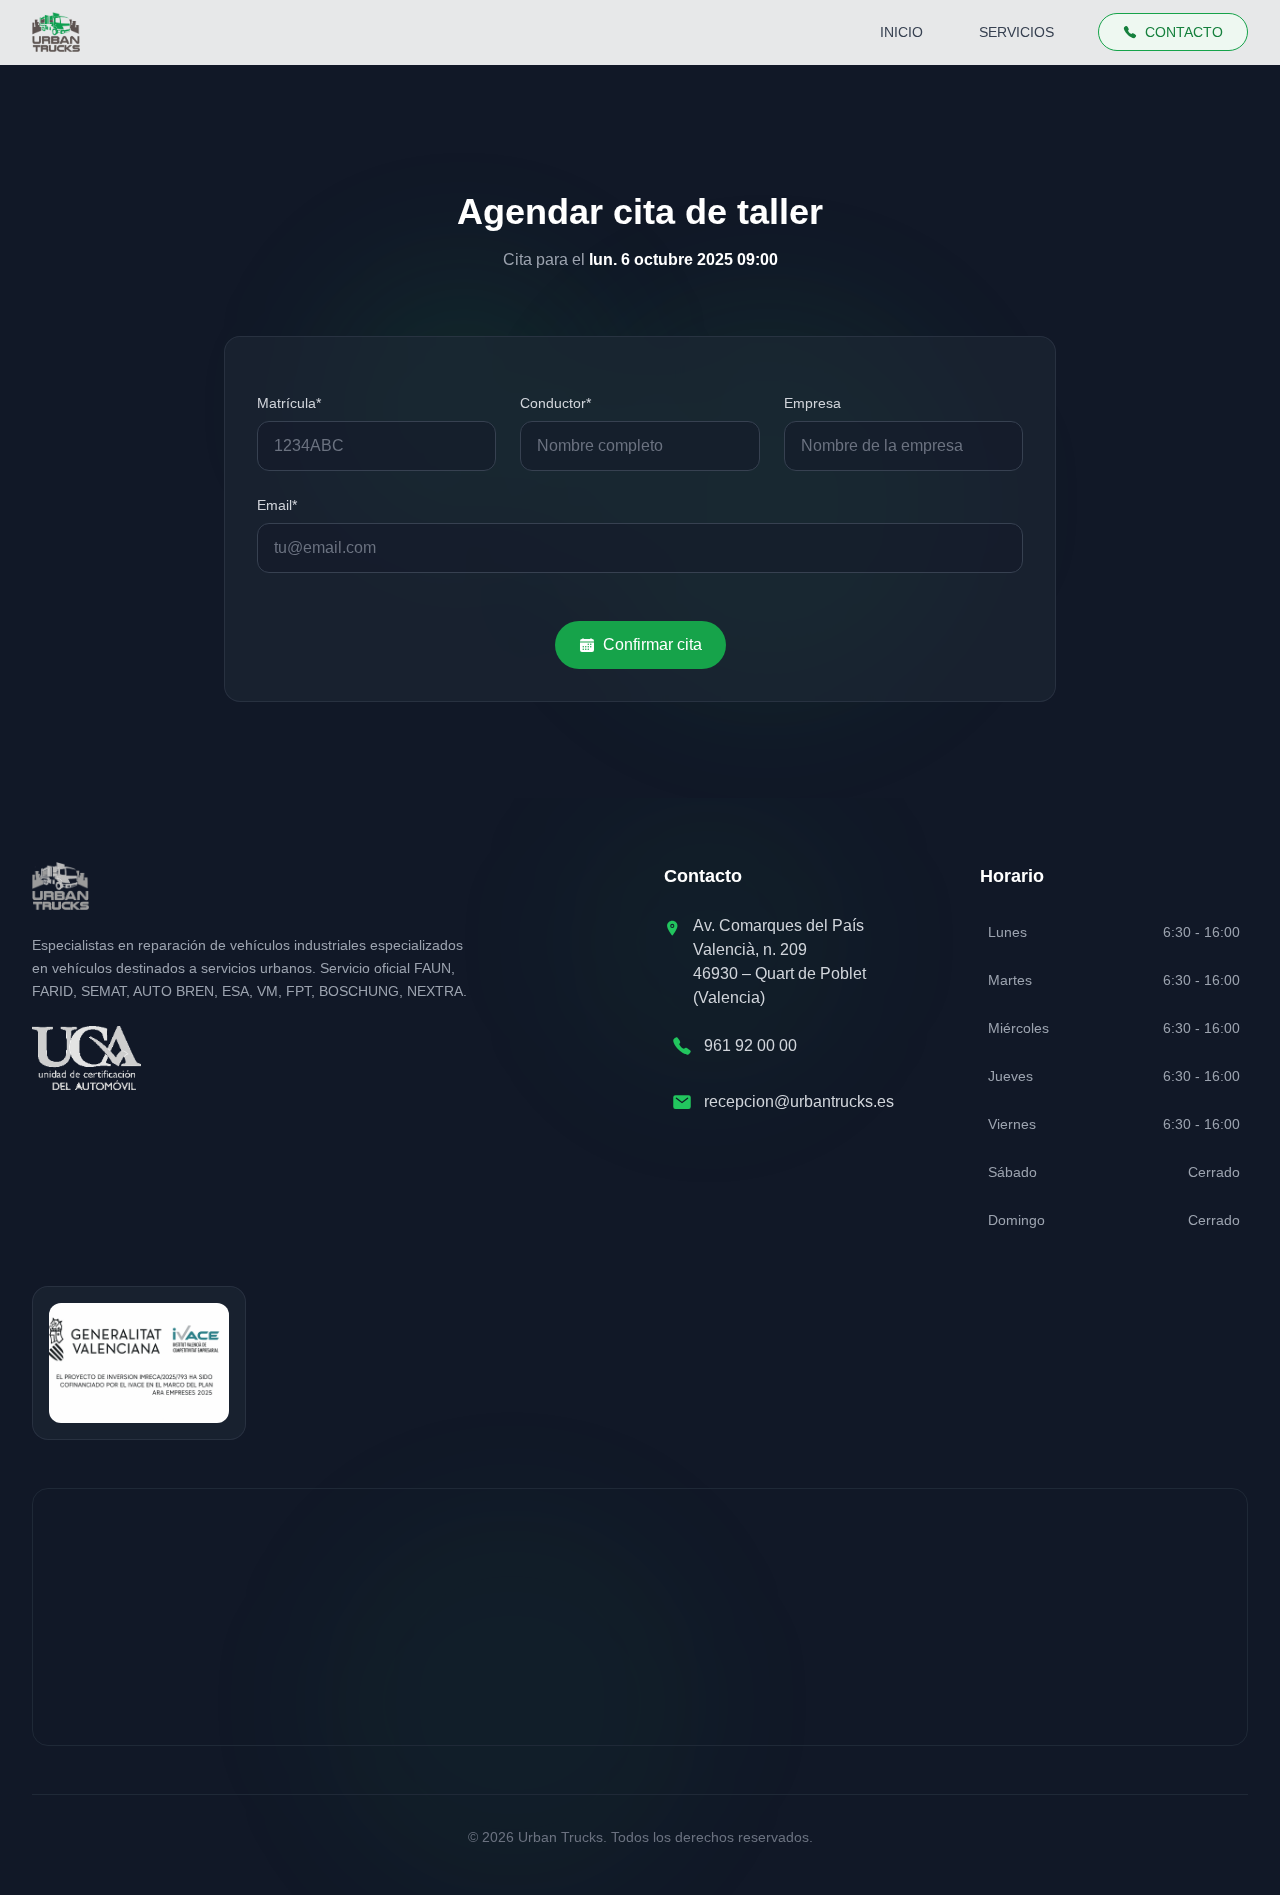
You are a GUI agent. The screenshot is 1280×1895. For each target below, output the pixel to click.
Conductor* (555, 403)
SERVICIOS (1016, 32)
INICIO (901, 32)
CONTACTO (1184, 32)
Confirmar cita (652, 644)
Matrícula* (289, 403)
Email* (277, 505)
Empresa (812, 403)
